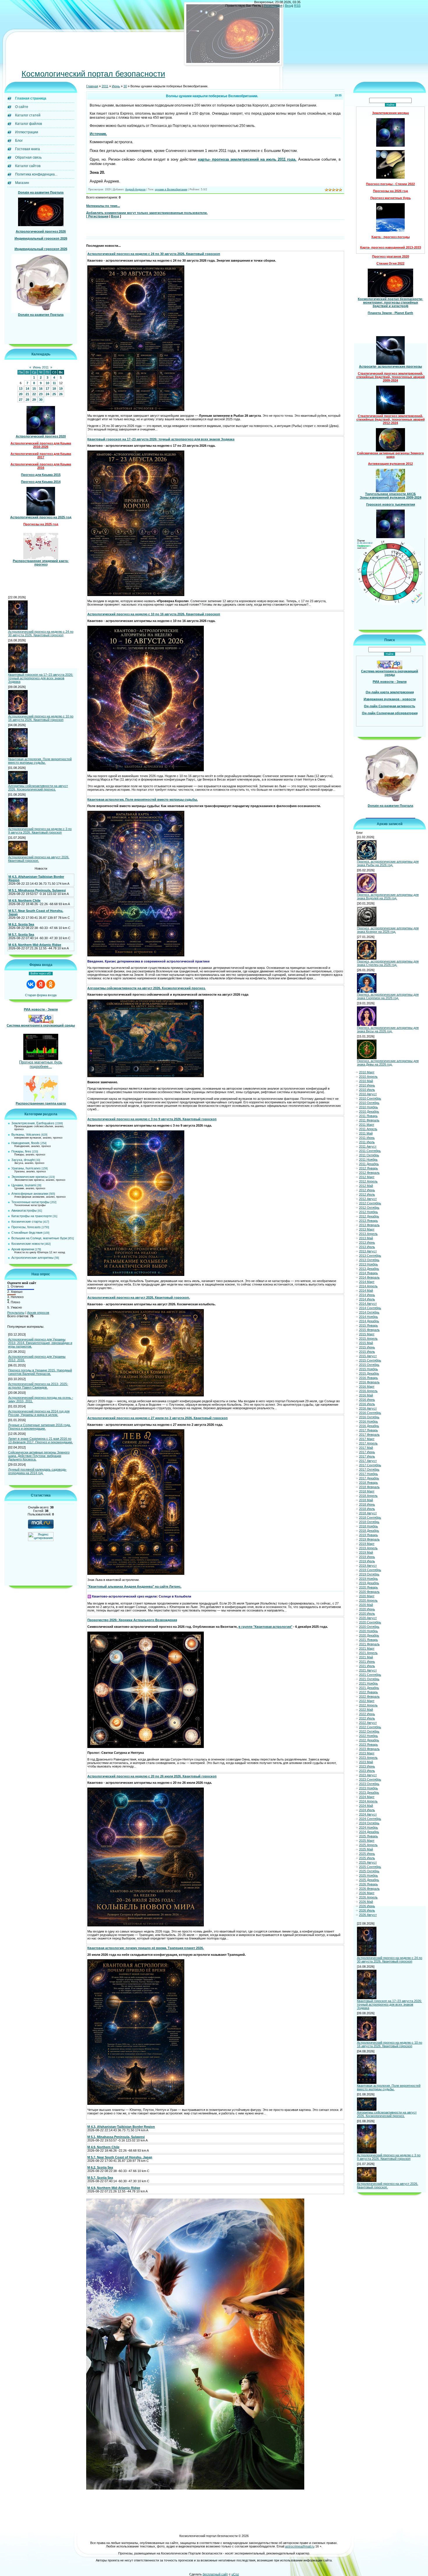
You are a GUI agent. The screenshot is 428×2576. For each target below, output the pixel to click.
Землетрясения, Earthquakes (33, 1123)
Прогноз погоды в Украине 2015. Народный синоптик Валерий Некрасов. (40, 1372)
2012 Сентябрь (370, 1203)
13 (21, 389)
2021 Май (366, 1657)
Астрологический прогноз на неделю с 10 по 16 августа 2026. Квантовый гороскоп (41, 718)
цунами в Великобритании (171, 190)
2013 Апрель (368, 1234)
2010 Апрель (368, 1077)
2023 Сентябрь (370, 1780)
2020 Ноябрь (368, 1631)
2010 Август (368, 1094)
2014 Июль (367, 1299)
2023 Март (367, 1754)
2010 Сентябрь (370, 1099)
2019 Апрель (368, 1548)
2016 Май (366, 1396)
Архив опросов (38, 1313)
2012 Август (368, 1199)
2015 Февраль (369, 1330)
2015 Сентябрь (370, 1361)
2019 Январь (368, 1535)
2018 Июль (367, 1509)
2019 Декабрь (369, 1583)
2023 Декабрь (369, 1793)
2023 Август (368, 1775)
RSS (297, 6)
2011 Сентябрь (370, 1151)
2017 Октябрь (369, 1470)
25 (54, 394)
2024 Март (367, 1797)
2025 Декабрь (369, 1880)
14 (27, 389)
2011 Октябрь (369, 1155)
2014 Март (367, 1282)
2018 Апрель (368, 1496)
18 (54, 389)
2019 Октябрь (369, 1575)
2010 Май (366, 1081)
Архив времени (23, 1249)
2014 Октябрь (369, 1313)
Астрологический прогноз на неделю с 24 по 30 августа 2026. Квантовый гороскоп (41, 634)
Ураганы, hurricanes (26, 1169)
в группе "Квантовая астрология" (265, 1627)
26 (61, 394)
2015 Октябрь (369, 1365)
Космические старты (27, 1222)
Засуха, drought (23, 1160)
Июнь (116, 86)
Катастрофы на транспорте (32, 1216)
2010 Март (367, 1072)
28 (27, 400)
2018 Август (368, 1513)
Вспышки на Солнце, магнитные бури (39, 1238)
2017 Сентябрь (370, 1465)
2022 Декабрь (369, 1740)
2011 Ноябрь (368, 1160)
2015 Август (368, 1356)
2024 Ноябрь (368, 1828)
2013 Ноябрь (368, 1265)
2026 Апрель (368, 1898)
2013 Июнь (367, 1243)
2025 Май (366, 1850)
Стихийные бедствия (27, 1233)
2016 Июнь (367, 1400)
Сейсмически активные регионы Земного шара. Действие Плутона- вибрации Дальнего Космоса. (39, 1456)
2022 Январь (368, 1692)
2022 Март (367, 1701)
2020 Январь (368, 1588)
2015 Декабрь (369, 1374)
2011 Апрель (368, 1129)
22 (34, 394)
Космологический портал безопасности (93, 74)
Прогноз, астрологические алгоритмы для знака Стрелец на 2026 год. (388, 963)
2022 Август (368, 1723)
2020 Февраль (369, 1592)
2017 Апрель (368, 1444)
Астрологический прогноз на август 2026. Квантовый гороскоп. (39, 859)
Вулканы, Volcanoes (26, 1135)
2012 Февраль (369, 1173)
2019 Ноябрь (368, 1579)
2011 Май (366, 1134)
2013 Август (368, 1251)
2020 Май (366, 1605)
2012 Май (366, 1186)
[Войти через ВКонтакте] (31, 985)
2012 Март (367, 1177)
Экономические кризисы (30, 1177)
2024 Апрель (368, 1802)
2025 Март (367, 1841)
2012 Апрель (368, 1182)
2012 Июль (367, 1195)
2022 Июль (367, 1719)
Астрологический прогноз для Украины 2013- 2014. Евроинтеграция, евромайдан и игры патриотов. (40, 1343)
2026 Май (366, 1902)
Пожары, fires (21, 1152)
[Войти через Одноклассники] (51, 985)
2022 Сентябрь (370, 1727)
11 (54, 383)
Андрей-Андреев (135, 190)
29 (34, 400)
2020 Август (368, 1618)
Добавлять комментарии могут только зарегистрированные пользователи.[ (147, 215)
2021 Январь (368, 1640)
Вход (289, 6)
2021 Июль (367, 1666)
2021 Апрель (368, 1653)
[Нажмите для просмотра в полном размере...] (136, 410)
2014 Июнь (367, 1295)
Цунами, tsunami (24, 1185)
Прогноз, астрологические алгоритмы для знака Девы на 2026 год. (388, 1063)
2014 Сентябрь (370, 1308)
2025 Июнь (367, 1854)
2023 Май (366, 1762)
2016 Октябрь (369, 1417)
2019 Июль (367, 1561)
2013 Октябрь (369, 1260)
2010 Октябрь (369, 1103)
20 (21, 394)
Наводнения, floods (25, 1143)
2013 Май (366, 1238)
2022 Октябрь (369, 1732)
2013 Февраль (369, 1225)
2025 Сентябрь (370, 1867)
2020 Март (367, 1596)
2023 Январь (368, 1745)
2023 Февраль (369, 1749)
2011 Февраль (369, 1121)
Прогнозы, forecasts (26, 1227)
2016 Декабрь (369, 1426)
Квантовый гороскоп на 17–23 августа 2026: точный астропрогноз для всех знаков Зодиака (41, 678)
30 (41, 400)
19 (61, 389)
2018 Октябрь (369, 1522)
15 (34, 389)
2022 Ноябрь (368, 1736)
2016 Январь (368, 1378)
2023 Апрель (368, 1758)
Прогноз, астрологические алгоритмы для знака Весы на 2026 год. (388, 1030)
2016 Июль (367, 1404)
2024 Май (366, 1806)
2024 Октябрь (369, 1823)
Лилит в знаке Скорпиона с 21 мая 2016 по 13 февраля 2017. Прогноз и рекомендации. (40, 1441)
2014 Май (366, 1291)
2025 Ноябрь (368, 1876)
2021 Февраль (369, 1644)
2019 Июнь (367, 1557)
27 (21, 400)
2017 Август (368, 1461)
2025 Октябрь (369, 1871)
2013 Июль (367, 1247)
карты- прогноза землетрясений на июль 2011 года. (247, 160)
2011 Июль (367, 1142)
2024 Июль (367, 1810)
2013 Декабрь (369, 1269)
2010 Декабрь (369, 1112)
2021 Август (368, 1671)
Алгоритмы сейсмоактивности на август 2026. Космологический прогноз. (38, 788)
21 (27, 394)
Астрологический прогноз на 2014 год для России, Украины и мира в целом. (39, 1413)
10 (47, 383)
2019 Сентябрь (370, 1570)
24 (47, 394)
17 (47, 389)
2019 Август (368, 1566)
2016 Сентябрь (370, 1413)
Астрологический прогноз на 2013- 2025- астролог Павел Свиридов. (38, 1386)
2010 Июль (367, 1090)
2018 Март (367, 1492)
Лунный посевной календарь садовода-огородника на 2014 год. (37, 1472)
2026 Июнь (367, 1906)
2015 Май (366, 1343)
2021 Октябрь (369, 1679)
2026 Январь (368, 1884)
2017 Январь (368, 1430)
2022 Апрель (368, 1705)
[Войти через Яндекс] (41, 985)
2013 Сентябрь (370, 1256)
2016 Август (368, 1409)
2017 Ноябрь (368, 1474)
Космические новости (28, 1244)
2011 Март (367, 1125)
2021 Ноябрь (368, 1684)
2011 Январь (368, 1116)
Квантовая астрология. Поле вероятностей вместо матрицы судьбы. (40, 761)
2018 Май (366, 1500)
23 (41, 394)
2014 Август (368, 1304)
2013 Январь (368, 1221)
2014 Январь (368, 1273)
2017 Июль (367, 1457)
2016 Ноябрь (368, 1422)
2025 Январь (368, 1836)
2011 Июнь (367, 1138)
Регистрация (273, 6)
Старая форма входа (41, 996)
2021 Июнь (367, 1662)
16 (41, 389)
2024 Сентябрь (370, 1819)
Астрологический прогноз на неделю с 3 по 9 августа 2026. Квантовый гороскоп (40, 831)
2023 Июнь (367, 1767)
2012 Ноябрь (368, 1212)
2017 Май (366, 1448)
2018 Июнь (367, 1505)
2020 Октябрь (369, 1627)
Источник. (98, 134)
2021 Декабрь (369, 1688)
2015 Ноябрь (368, 1369)
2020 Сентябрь (370, 1623)
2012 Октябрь (369, 1208)
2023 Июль (367, 1771)
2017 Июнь (367, 1452)
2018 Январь (368, 1483)
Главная (92, 86)
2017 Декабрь (369, 1478)
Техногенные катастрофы (30, 1202)
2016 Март (367, 1387)
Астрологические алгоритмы (32, 1258)
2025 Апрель (368, 1845)
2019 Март (367, 1544)
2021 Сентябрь (370, 1675)
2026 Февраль (369, 1889)
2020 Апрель (368, 1601)
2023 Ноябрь (368, 1788)
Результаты (16, 1313)
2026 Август (368, 1915)
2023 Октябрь (369, 1784)
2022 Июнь (367, 1714)
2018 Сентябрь (370, 1518)
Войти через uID (41, 974)
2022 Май (366, 1710)
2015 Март (367, 1334)
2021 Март (367, 1649)
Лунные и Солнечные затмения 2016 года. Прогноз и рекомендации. (39, 1427)
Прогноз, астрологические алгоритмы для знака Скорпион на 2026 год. (388, 997)
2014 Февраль (369, 1278)
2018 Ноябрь (368, 1527)
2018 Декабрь (369, 1531)
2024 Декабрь (369, 1832)
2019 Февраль (369, 1540)
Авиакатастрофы (24, 1211)
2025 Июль (367, 1858)
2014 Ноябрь (368, 1317)
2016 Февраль (369, 1382)
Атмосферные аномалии (30, 1194)
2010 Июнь (367, 1086)
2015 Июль (367, 1352)
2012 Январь (368, 1169)
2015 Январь (368, 1326)
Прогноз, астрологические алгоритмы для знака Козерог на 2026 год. (388, 930)
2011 (105, 86)
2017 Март (367, 1439)
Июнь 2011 (41, 368)
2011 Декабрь (369, 1164)
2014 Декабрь (369, 1321)
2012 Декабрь (369, 1217)
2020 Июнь (367, 1609)
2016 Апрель (368, 1391)
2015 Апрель (368, 1339)
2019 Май (366, 1553)
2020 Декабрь (369, 1636)
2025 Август (368, 1863)
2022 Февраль (369, 1697)
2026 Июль (367, 1911)
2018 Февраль (369, 1487)
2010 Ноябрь (368, 1107)
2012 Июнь (367, 1190)
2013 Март (367, 1230)
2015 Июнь (367, 1348)
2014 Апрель (368, 1286)
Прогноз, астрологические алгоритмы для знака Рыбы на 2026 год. (388, 864)
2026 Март (367, 1893)
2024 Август (368, 1815)
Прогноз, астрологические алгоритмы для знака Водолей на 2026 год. (388, 897)
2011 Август (368, 1147)
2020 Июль (367, 1614)
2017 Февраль (369, 1435)
